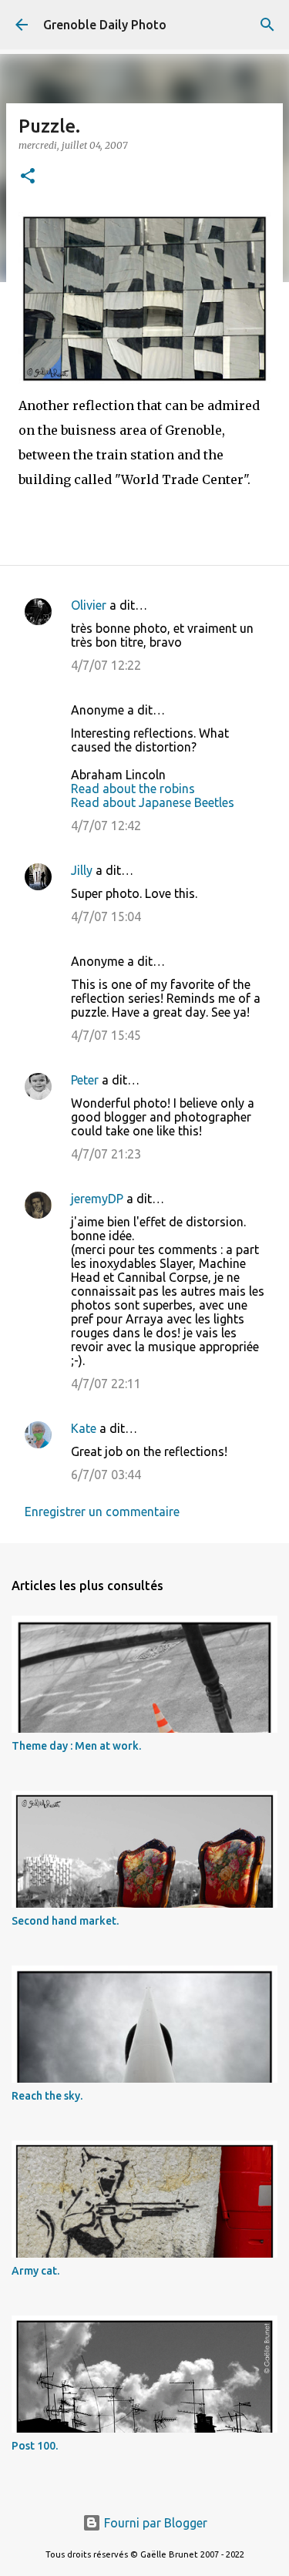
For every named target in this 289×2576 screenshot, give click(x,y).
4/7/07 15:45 (106, 1035)
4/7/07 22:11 (106, 1384)
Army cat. (35, 2271)
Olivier (89, 605)
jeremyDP (97, 1199)
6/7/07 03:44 (106, 1475)
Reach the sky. (47, 2096)
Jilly (82, 870)
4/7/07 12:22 (106, 665)
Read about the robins (133, 789)
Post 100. (35, 2446)
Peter (85, 1080)
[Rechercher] (267, 25)
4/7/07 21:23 (106, 1154)
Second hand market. (65, 1921)
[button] (28, 177)
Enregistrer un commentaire (102, 1512)
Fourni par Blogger (154, 2523)
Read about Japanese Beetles (153, 802)
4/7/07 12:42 (106, 826)
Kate (84, 1428)
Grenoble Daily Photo (105, 25)
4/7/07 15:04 (106, 916)
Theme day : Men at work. (76, 1746)
